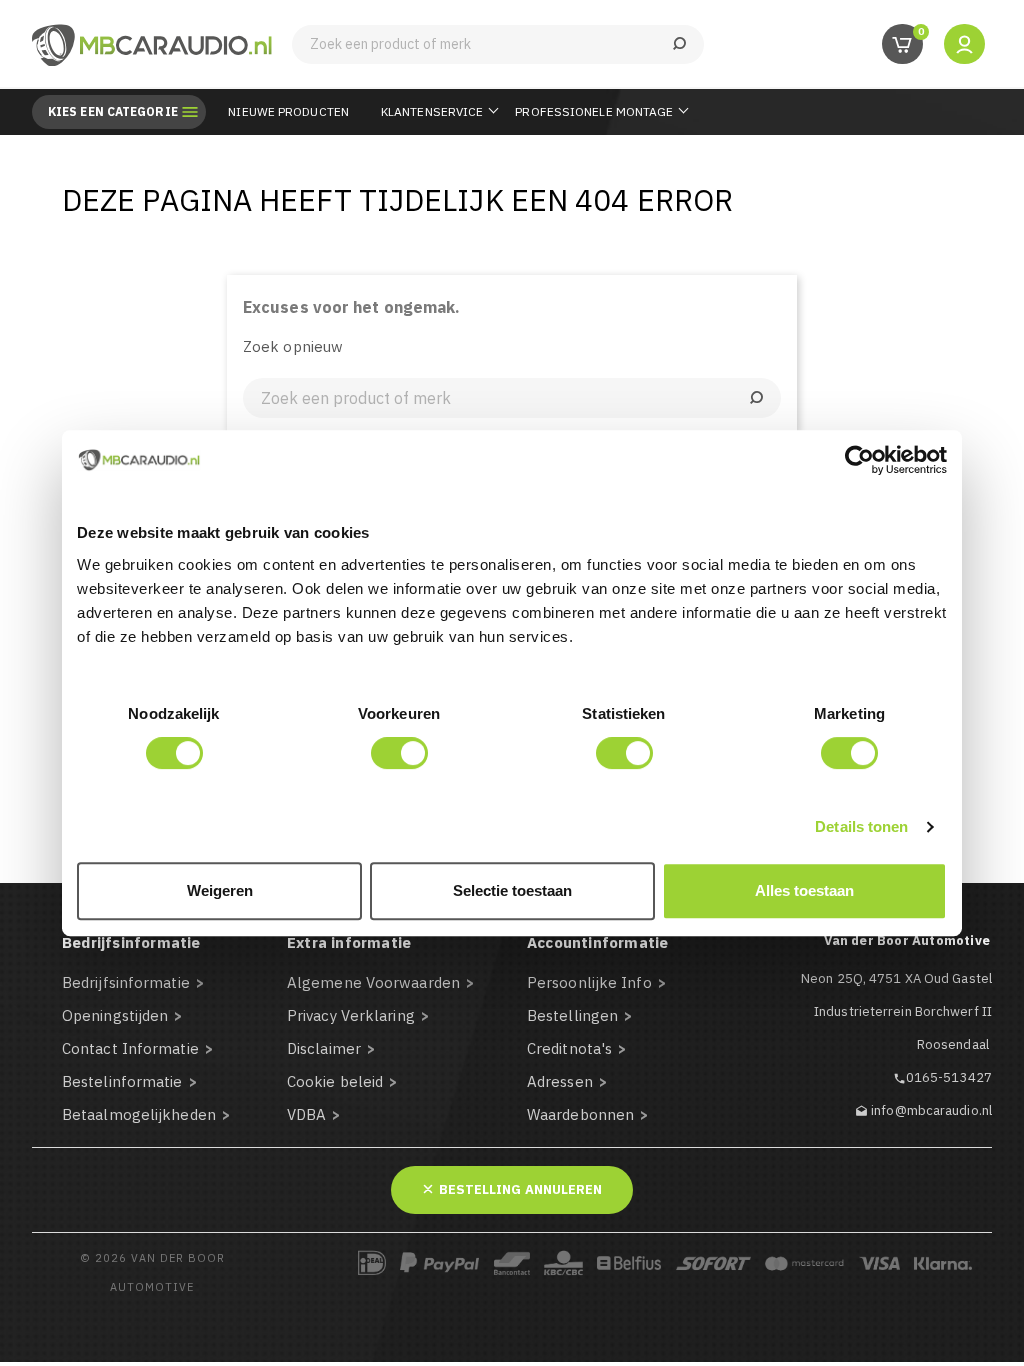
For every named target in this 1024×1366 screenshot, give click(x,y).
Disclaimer (324, 1048)
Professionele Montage (594, 111)
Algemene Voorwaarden (373, 982)
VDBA (306, 1114)
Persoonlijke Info (589, 982)
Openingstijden (115, 1015)
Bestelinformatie (122, 1081)
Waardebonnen (580, 1114)
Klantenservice (432, 111)
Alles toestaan (804, 890)
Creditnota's (569, 1048)
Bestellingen (572, 1015)
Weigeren (220, 890)
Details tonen (861, 826)
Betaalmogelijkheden (139, 1114)
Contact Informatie (130, 1048)
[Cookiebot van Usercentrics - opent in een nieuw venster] (859, 460)
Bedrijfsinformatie (126, 982)
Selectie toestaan (512, 890)
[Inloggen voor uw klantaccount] (964, 43)
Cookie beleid (335, 1081)
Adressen (560, 1081)
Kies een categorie (113, 112)
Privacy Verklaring (351, 1015)
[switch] (399, 753)
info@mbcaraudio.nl (931, 1110)
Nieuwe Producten (288, 111)
